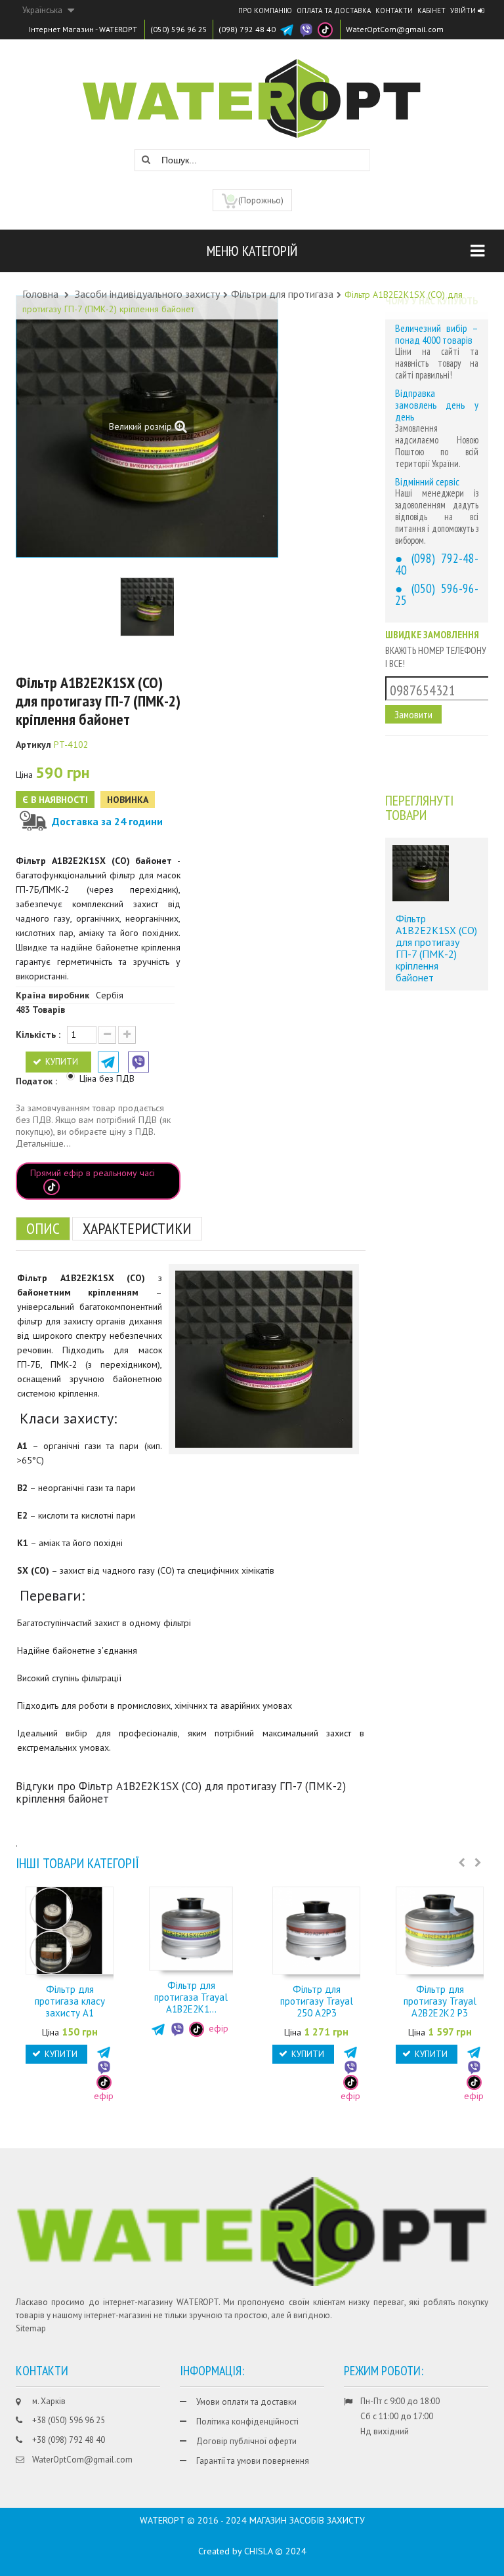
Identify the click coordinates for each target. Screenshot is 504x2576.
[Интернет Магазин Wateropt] (252, 92)
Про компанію (265, 10)
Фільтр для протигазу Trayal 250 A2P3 (317, 2001)
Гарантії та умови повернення (253, 2461)
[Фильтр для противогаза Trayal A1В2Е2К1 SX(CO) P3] (191, 1928)
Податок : (38, 1081)
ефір (217, 2028)
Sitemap (31, 2328)
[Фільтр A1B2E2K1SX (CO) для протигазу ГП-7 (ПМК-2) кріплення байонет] (421, 873)
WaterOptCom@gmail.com (395, 29)
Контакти (394, 10)
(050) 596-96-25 (437, 594)
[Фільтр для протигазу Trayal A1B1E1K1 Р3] (150, 607)
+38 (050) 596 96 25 (69, 2420)
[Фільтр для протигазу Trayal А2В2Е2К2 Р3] (440, 1930)
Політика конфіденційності (247, 2422)
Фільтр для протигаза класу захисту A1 (70, 2001)
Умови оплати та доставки (246, 2402)
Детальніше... (43, 1143)
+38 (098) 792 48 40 (69, 2440)
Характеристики (137, 1228)
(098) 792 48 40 (247, 29)
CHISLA (258, 2551)
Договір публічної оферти (246, 2441)
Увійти (464, 10)
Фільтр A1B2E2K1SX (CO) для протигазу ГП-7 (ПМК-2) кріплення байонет (436, 948)
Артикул (33, 745)
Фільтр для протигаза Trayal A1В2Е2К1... (191, 1997)
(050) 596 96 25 (179, 29)
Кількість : (38, 1034)
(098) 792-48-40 (437, 564)
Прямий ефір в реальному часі (93, 1173)
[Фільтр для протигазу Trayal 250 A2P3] (316, 1930)
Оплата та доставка (334, 10)
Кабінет (431, 10)
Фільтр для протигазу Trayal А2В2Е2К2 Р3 (440, 2001)
